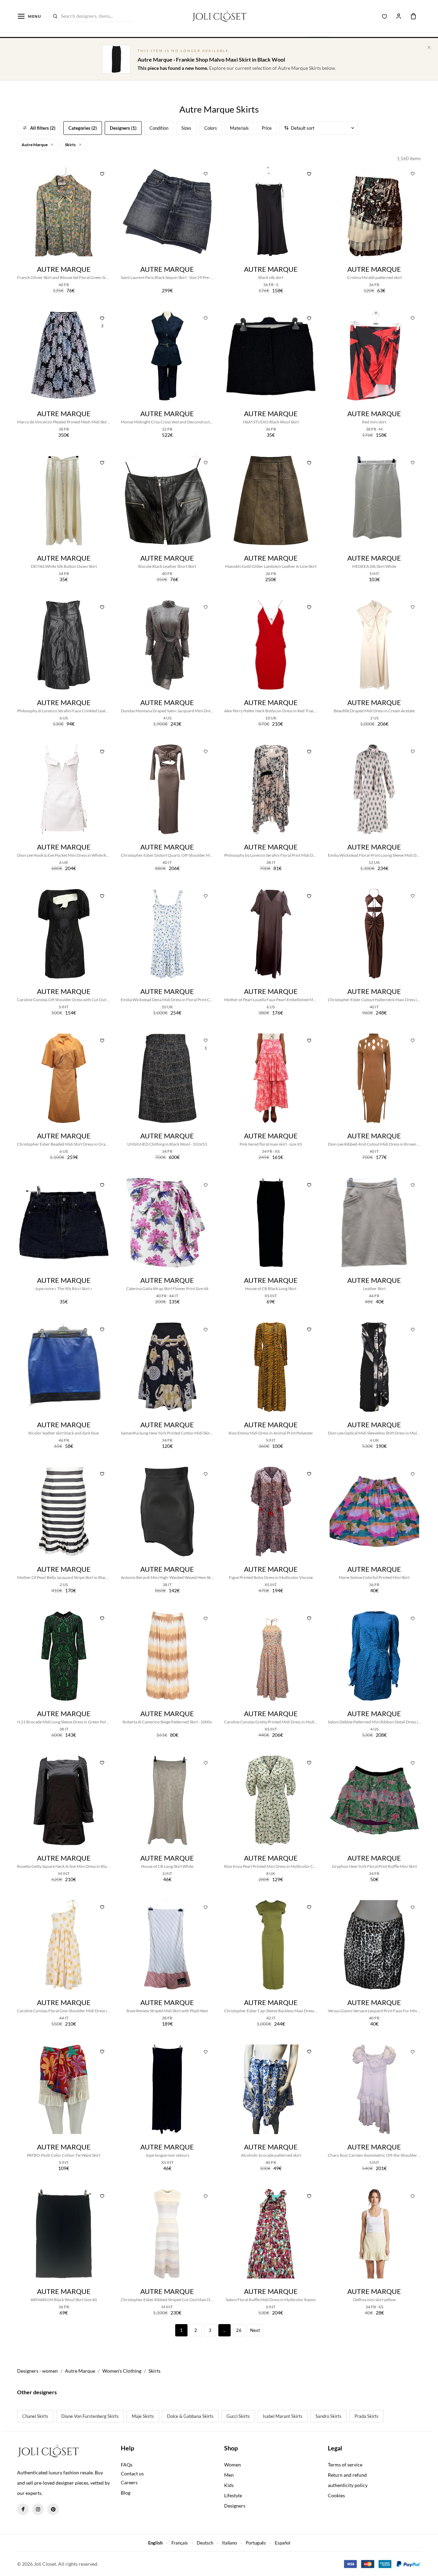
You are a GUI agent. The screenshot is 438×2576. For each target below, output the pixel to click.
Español (282, 2543)
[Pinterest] (53, 2509)
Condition (159, 128)
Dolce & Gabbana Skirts (190, 2416)
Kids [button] (229, 2485)
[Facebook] (23, 2509)
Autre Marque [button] (35, 145)
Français (180, 2543)
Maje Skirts (143, 2416)
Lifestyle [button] (233, 2495)
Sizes (186, 128)
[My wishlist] (385, 16)
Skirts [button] (71, 145)
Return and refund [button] (347, 2475)
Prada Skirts (366, 2416)
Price (267, 128)
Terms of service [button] (345, 2465)
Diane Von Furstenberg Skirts (90, 2416)
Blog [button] (126, 2493)
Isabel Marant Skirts (283, 2416)
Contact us (132, 2473)
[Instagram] (38, 2509)
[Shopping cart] (413, 16)
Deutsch (205, 2543)
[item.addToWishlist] (102, 173)
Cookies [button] (336, 2495)
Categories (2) (83, 128)
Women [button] (233, 2465)
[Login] (399, 16)
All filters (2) (43, 128)
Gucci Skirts (238, 2416)
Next (255, 2330)
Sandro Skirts (328, 2416)
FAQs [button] (127, 2465)
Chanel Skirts (35, 2416)
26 (239, 2330)
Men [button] (229, 2475)
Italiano (229, 2543)
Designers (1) (123, 128)
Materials (239, 128)
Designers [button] (235, 2506)
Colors (211, 128)
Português (256, 2543)
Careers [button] (129, 2482)
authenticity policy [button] (348, 2485)
